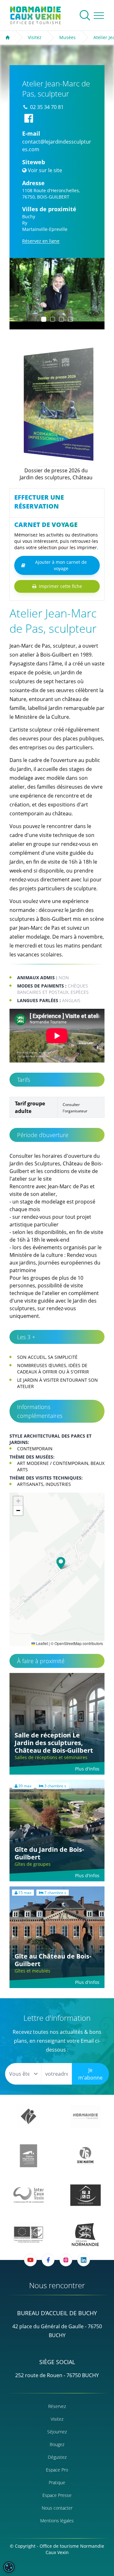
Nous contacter (57, 2508)
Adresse (33, 183)
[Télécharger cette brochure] (50, 479)
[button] (20, 294)
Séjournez (57, 2432)
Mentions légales (57, 2521)
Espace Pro (57, 2470)
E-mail (31, 133)
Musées (67, 37)
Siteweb (34, 162)
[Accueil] (8, 37)
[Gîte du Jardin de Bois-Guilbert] (57, 1831)
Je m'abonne (90, 2074)
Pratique (57, 2482)
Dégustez (57, 2457)
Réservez (57, 2406)
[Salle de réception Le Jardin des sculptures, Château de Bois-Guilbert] (57, 1724)
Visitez (35, 37)
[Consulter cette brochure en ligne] (56, 404)
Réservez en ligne (41, 241)
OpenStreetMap (68, 1643)
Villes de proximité (49, 209)
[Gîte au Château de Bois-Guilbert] (57, 1937)
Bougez (57, 2444)
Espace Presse (57, 2495)
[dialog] (9, 2567)
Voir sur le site (45, 170)
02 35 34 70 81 (47, 107)
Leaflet (41, 1643)
